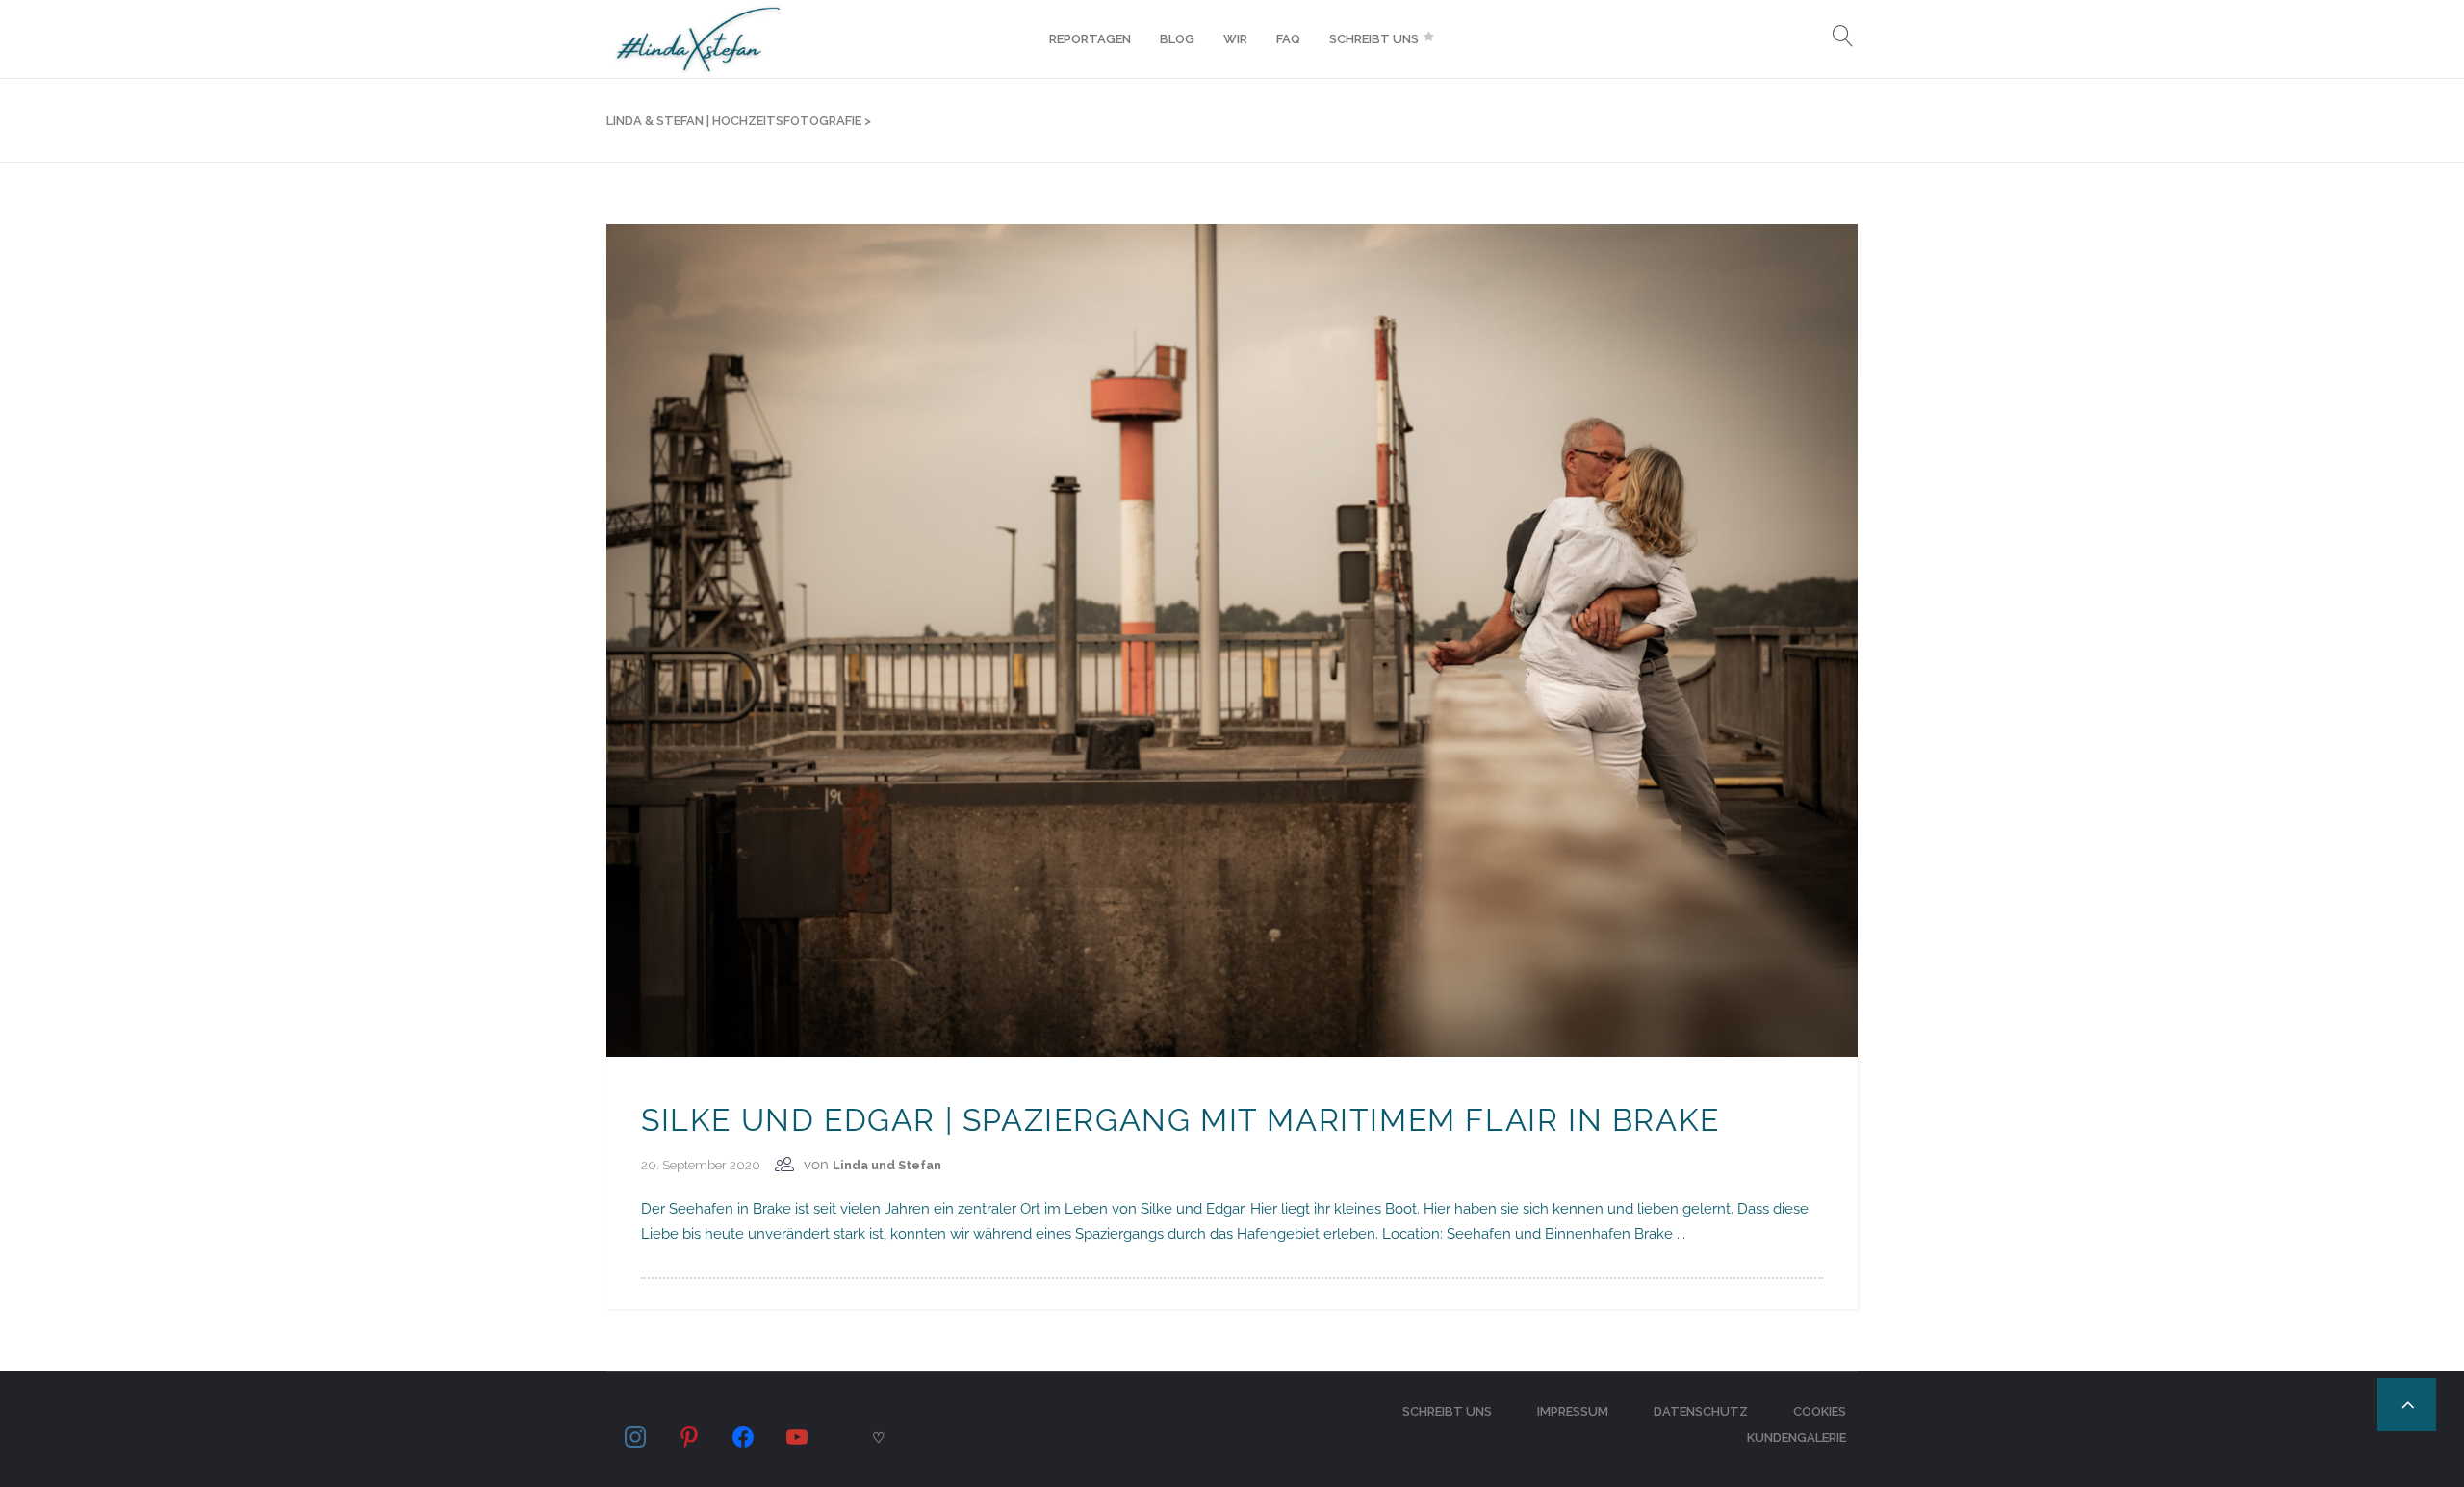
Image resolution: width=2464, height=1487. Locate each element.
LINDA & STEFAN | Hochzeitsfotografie (734, 121)
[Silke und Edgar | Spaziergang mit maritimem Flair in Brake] (1232, 639)
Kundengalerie (1797, 1437)
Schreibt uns (1447, 1411)
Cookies (1820, 1411)
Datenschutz (1701, 1411)
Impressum (1573, 1411)
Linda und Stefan (887, 1165)
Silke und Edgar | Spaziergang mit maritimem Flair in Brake (1181, 1120)
